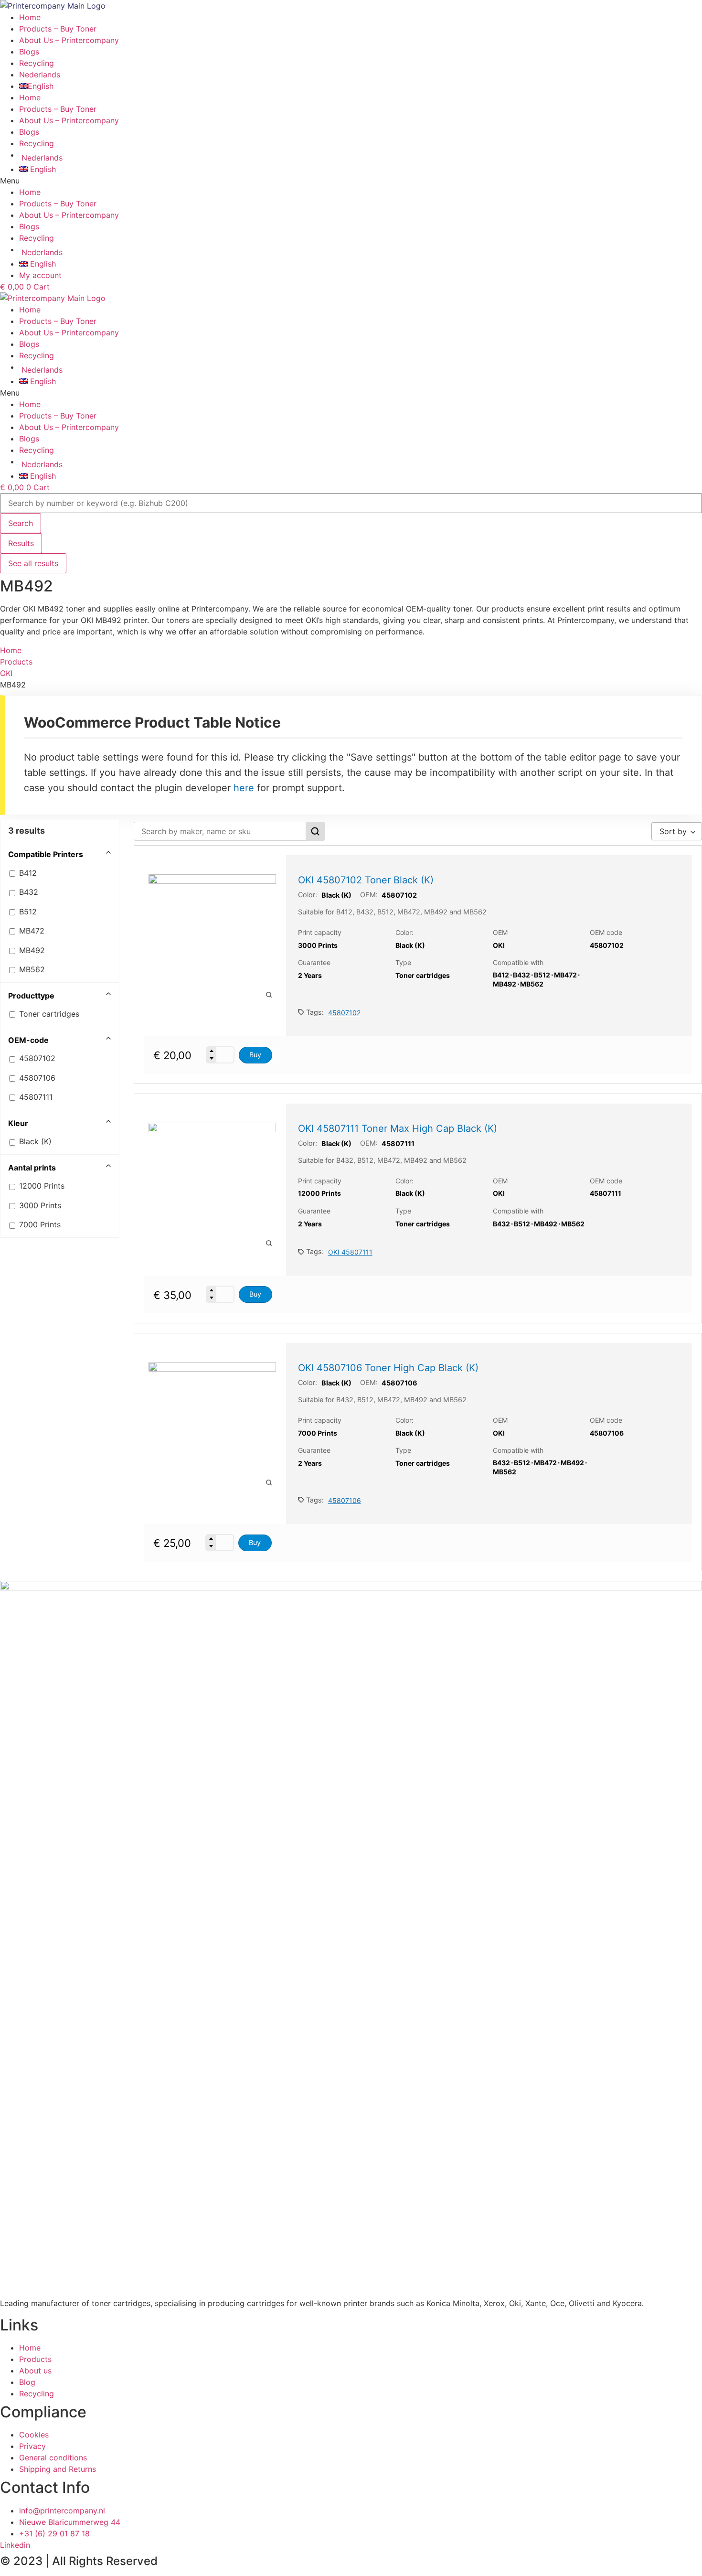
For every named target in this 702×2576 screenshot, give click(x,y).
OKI (6, 673)
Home (30, 97)
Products (16, 662)
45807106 (345, 1500)
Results (21, 543)
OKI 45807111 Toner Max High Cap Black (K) (398, 1128)
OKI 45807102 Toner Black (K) (366, 880)
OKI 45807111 (350, 1252)
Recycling (37, 143)
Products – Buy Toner (58, 109)
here (244, 788)
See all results (33, 563)
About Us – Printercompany (69, 120)
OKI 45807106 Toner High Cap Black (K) (388, 1368)
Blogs (29, 132)
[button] (351, 181)
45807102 (344, 1013)
